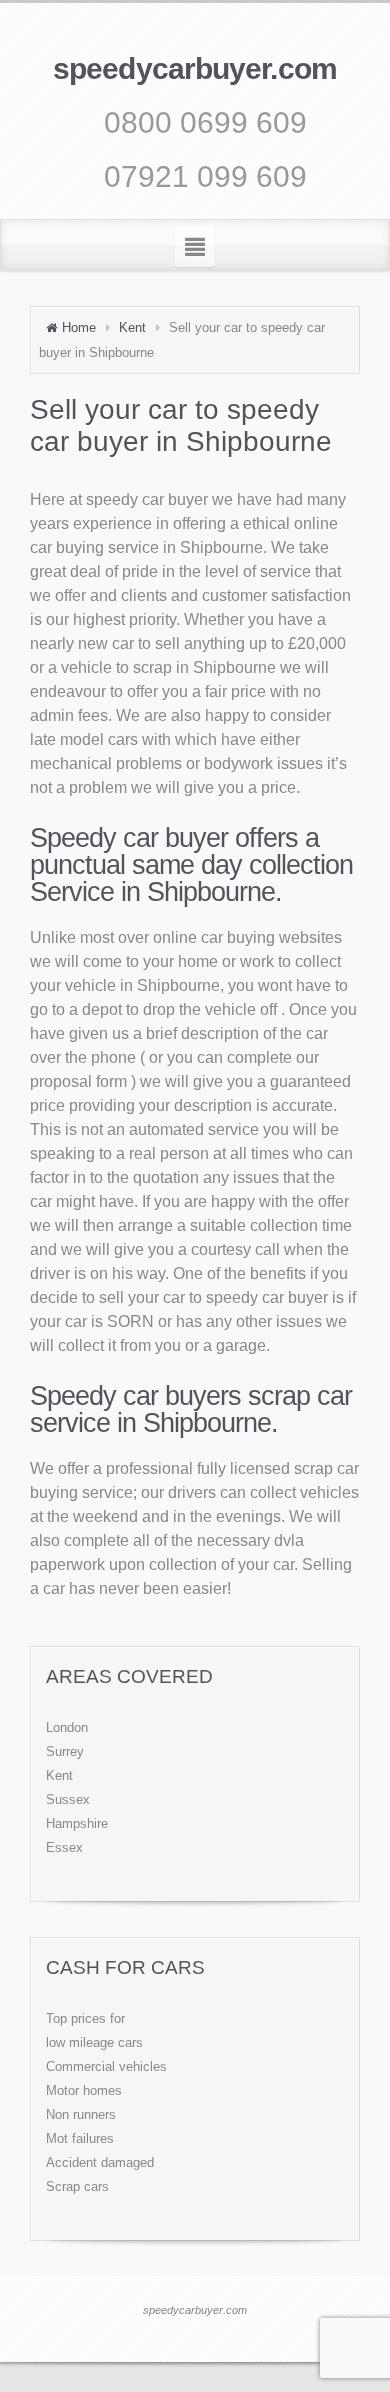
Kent (132, 327)
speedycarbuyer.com (195, 68)
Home (79, 327)
